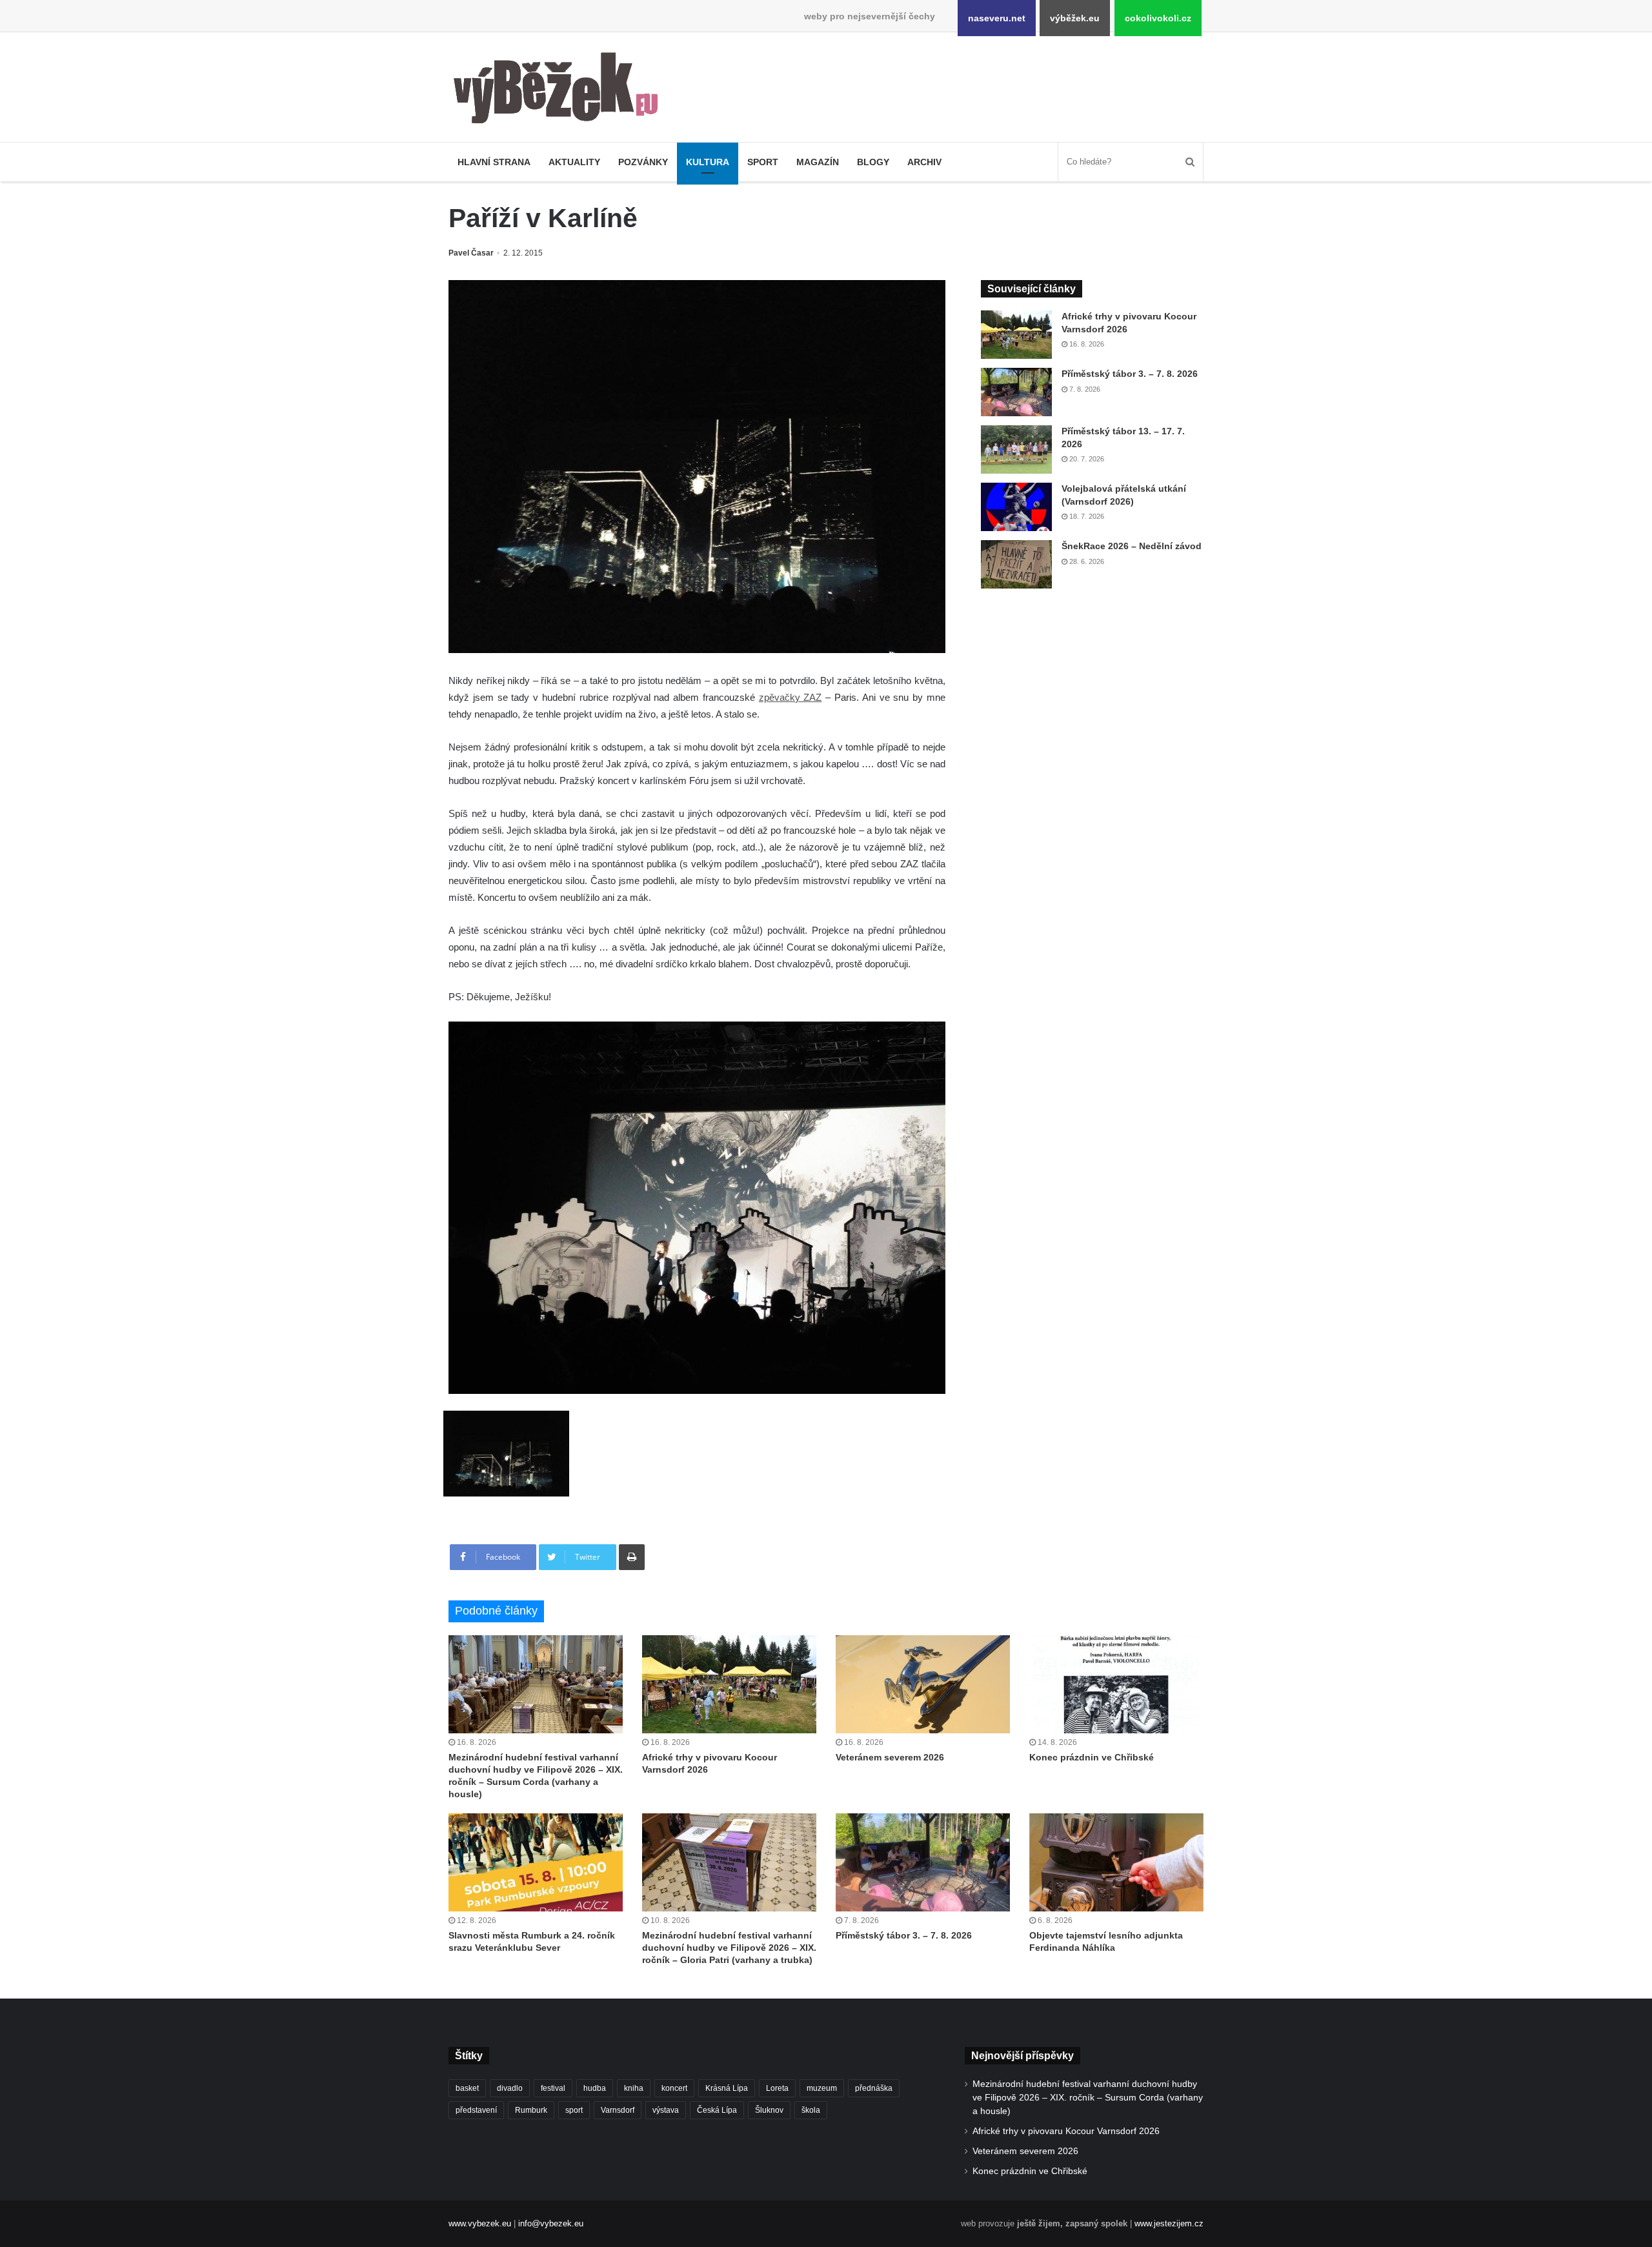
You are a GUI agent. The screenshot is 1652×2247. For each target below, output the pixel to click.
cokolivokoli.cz (1158, 18)
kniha (634, 2088)
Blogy (873, 162)
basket (467, 2088)
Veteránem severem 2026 (890, 1757)
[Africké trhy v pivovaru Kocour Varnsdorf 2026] (1016, 335)
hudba (595, 2088)
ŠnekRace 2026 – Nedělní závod (1132, 546)
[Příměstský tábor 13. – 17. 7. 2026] (1016, 449)
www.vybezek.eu (480, 2223)
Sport (763, 162)
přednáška (874, 2088)
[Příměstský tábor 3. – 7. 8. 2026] (1016, 392)
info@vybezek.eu (551, 2223)
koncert (674, 2088)
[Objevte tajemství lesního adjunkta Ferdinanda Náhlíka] (1116, 1862)
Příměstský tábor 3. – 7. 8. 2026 (1130, 374)
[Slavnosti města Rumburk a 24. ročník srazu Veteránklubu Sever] (536, 1862)
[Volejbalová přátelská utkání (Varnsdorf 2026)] (1016, 507)
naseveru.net (997, 18)
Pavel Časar (471, 253)
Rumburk (531, 2110)
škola (811, 2110)
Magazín (818, 162)
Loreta (777, 2088)
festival (553, 2088)
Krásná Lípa (727, 2088)
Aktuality (574, 162)
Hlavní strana (494, 162)
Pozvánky (643, 162)
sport (574, 2110)
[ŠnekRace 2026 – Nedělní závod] (1016, 564)
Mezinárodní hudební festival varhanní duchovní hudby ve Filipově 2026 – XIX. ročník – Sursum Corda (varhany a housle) (1088, 2098)
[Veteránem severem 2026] (923, 1684)
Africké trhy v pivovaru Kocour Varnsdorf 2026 (1066, 2131)
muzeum (822, 2088)
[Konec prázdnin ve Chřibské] (1116, 1684)
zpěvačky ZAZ (791, 697)
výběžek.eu (1075, 18)
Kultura (708, 162)
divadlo (510, 2088)
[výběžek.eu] (561, 90)
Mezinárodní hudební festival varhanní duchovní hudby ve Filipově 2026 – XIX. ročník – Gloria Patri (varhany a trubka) (729, 1948)
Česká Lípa (717, 2110)
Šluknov (769, 2110)
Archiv (924, 162)
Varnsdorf (618, 2110)
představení (476, 2110)
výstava (666, 2110)
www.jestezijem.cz (1169, 2223)
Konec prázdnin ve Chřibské (1092, 1757)
